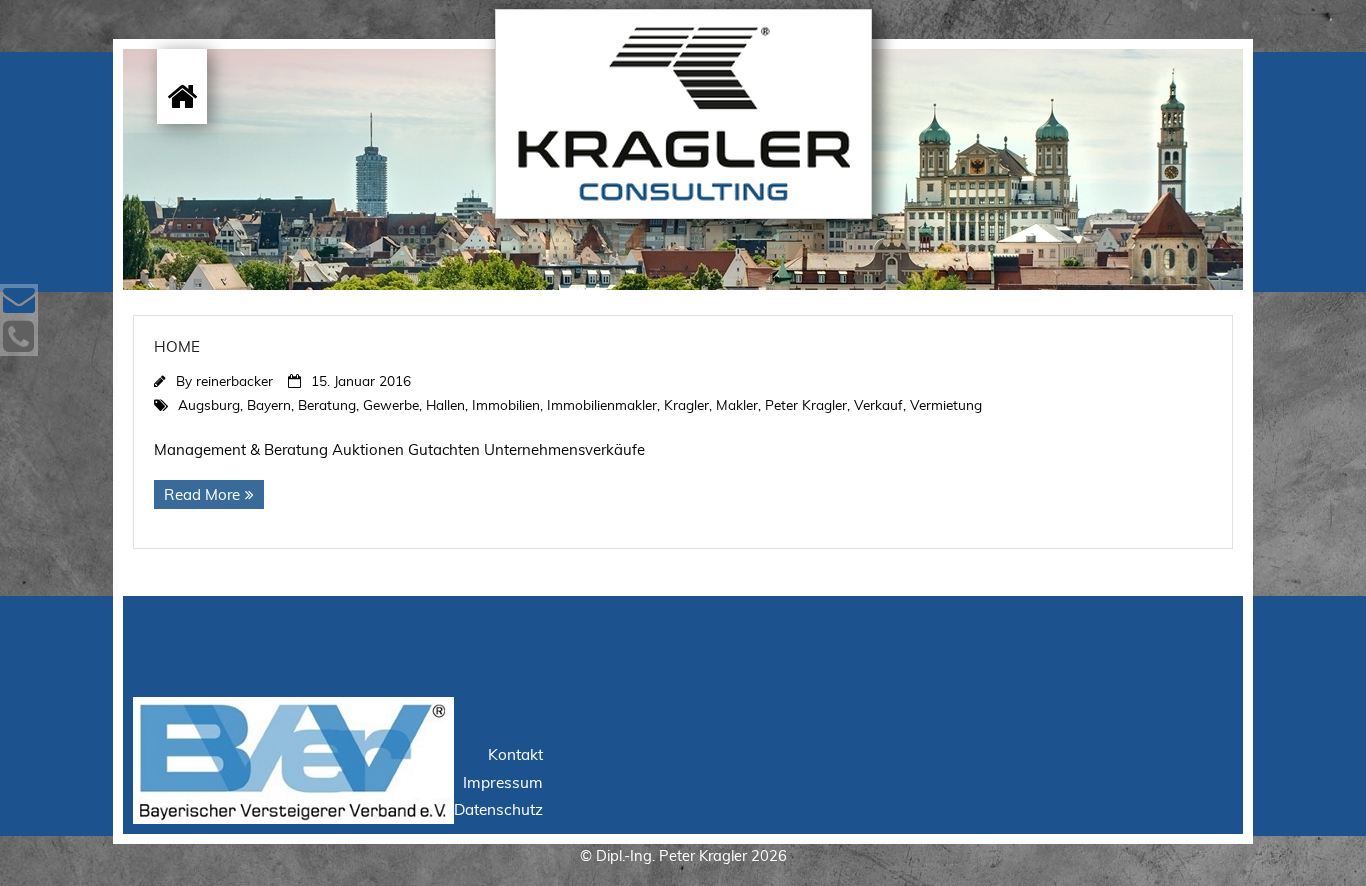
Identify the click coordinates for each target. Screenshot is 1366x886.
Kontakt (515, 754)
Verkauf (878, 404)
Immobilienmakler (602, 404)
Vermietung (946, 404)
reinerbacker (234, 380)
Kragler (686, 404)
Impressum (503, 782)
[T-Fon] (19, 337)
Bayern (269, 404)
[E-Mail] (19, 301)
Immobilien (506, 404)
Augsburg (209, 404)
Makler (737, 404)
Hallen (445, 404)
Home (177, 346)
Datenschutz (498, 809)
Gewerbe (391, 404)
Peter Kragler (806, 404)
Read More (202, 494)
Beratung (327, 404)
